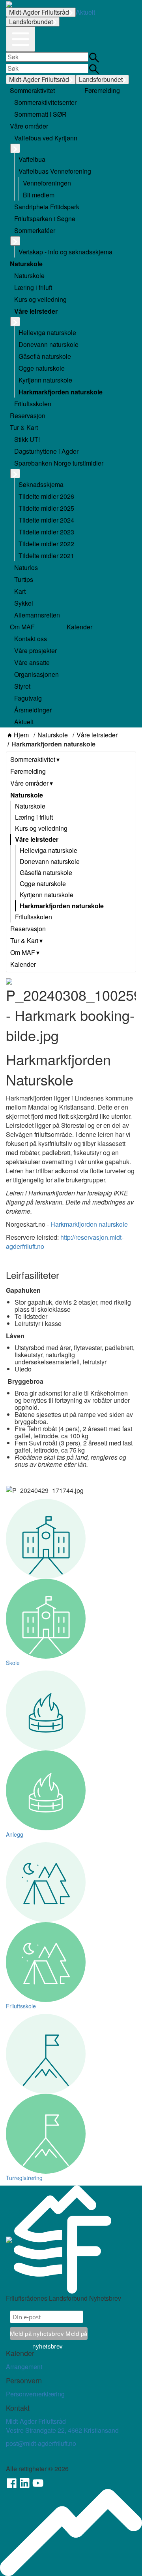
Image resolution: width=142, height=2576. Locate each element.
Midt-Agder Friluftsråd (39, 12)
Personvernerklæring (35, 2394)
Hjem (21, 735)
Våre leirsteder (97, 735)
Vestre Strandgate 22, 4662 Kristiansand (62, 2430)
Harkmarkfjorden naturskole (89, 1224)
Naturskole (53, 735)
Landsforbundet (31, 22)
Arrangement (24, 2367)
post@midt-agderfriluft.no (41, 2443)
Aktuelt (85, 12)
